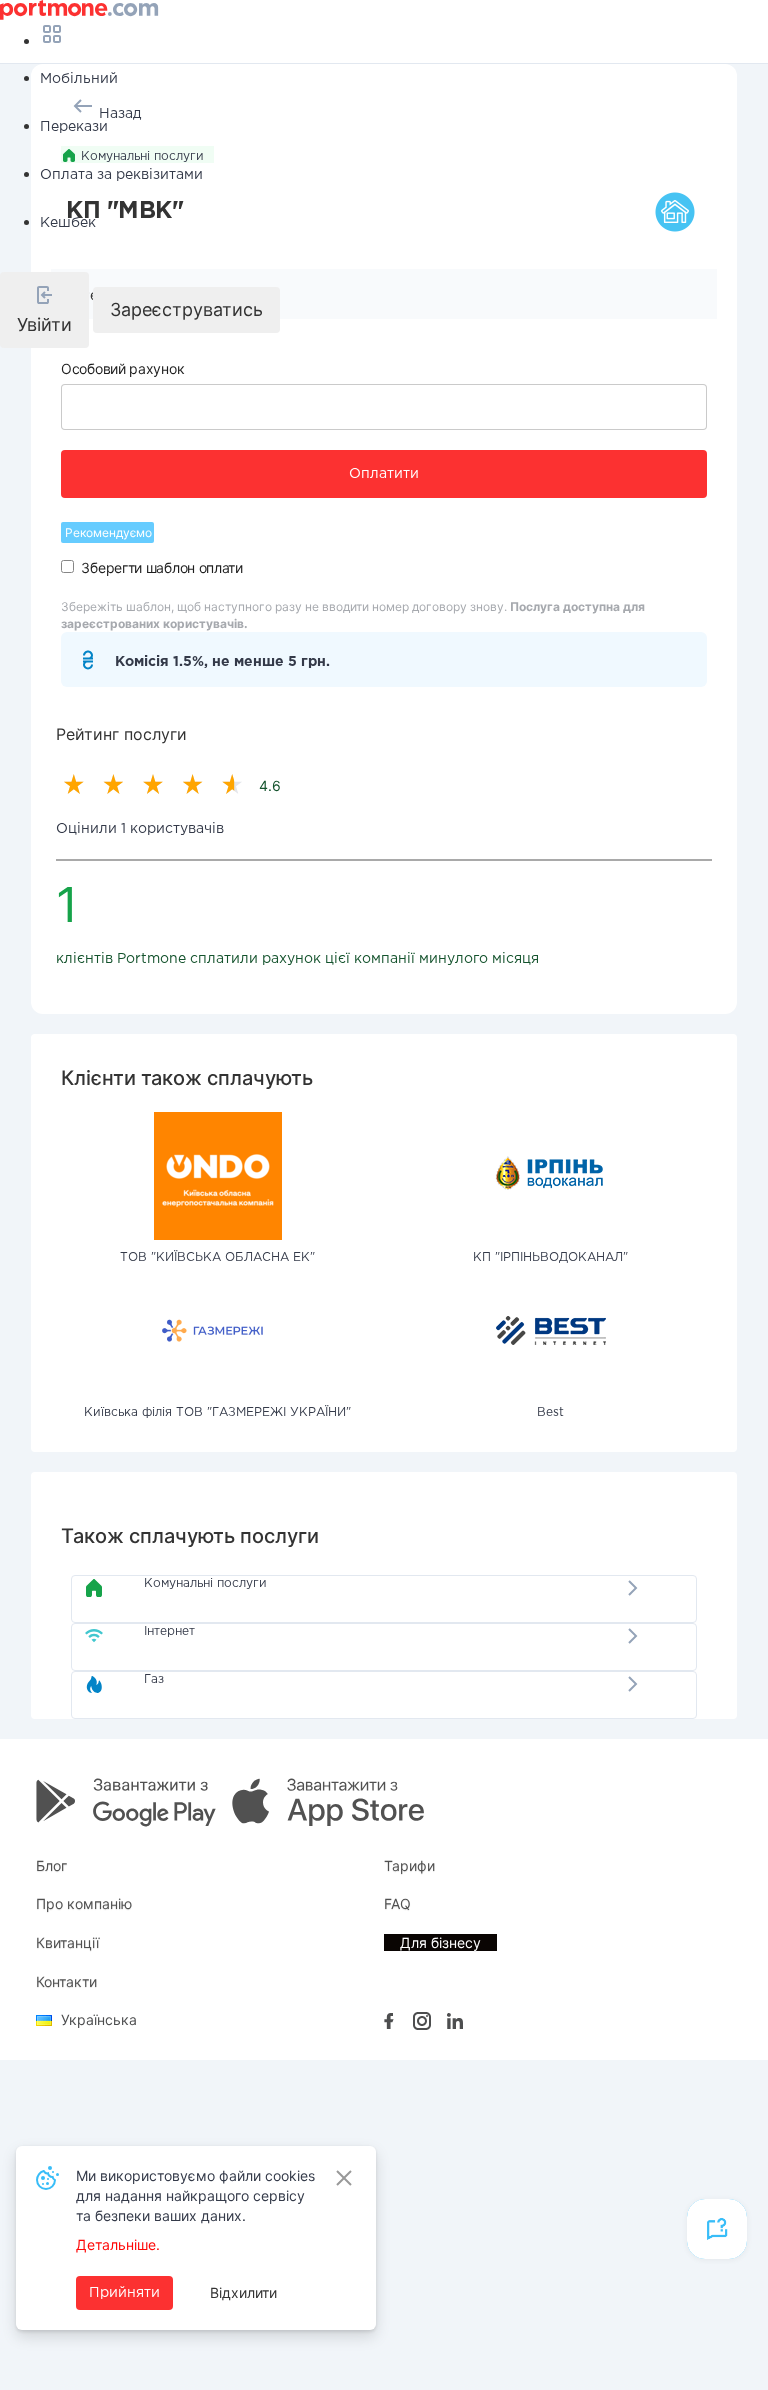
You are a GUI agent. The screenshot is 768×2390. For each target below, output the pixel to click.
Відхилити (243, 2292)
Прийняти (124, 2293)
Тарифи (409, 1865)
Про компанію (84, 1903)
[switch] (67, 566)
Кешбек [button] (68, 223)
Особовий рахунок (122, 368)
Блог (51, 1865)
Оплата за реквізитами (121, 175)
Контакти (66, 1981)
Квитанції (67, 1942)
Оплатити (384, 474)
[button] (44, 310)
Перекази (74, 127)
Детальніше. (118, 2244)
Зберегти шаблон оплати (161, 567)
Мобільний (79, 79)
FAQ (397, 1903)
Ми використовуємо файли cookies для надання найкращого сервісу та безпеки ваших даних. (195, 2195)
